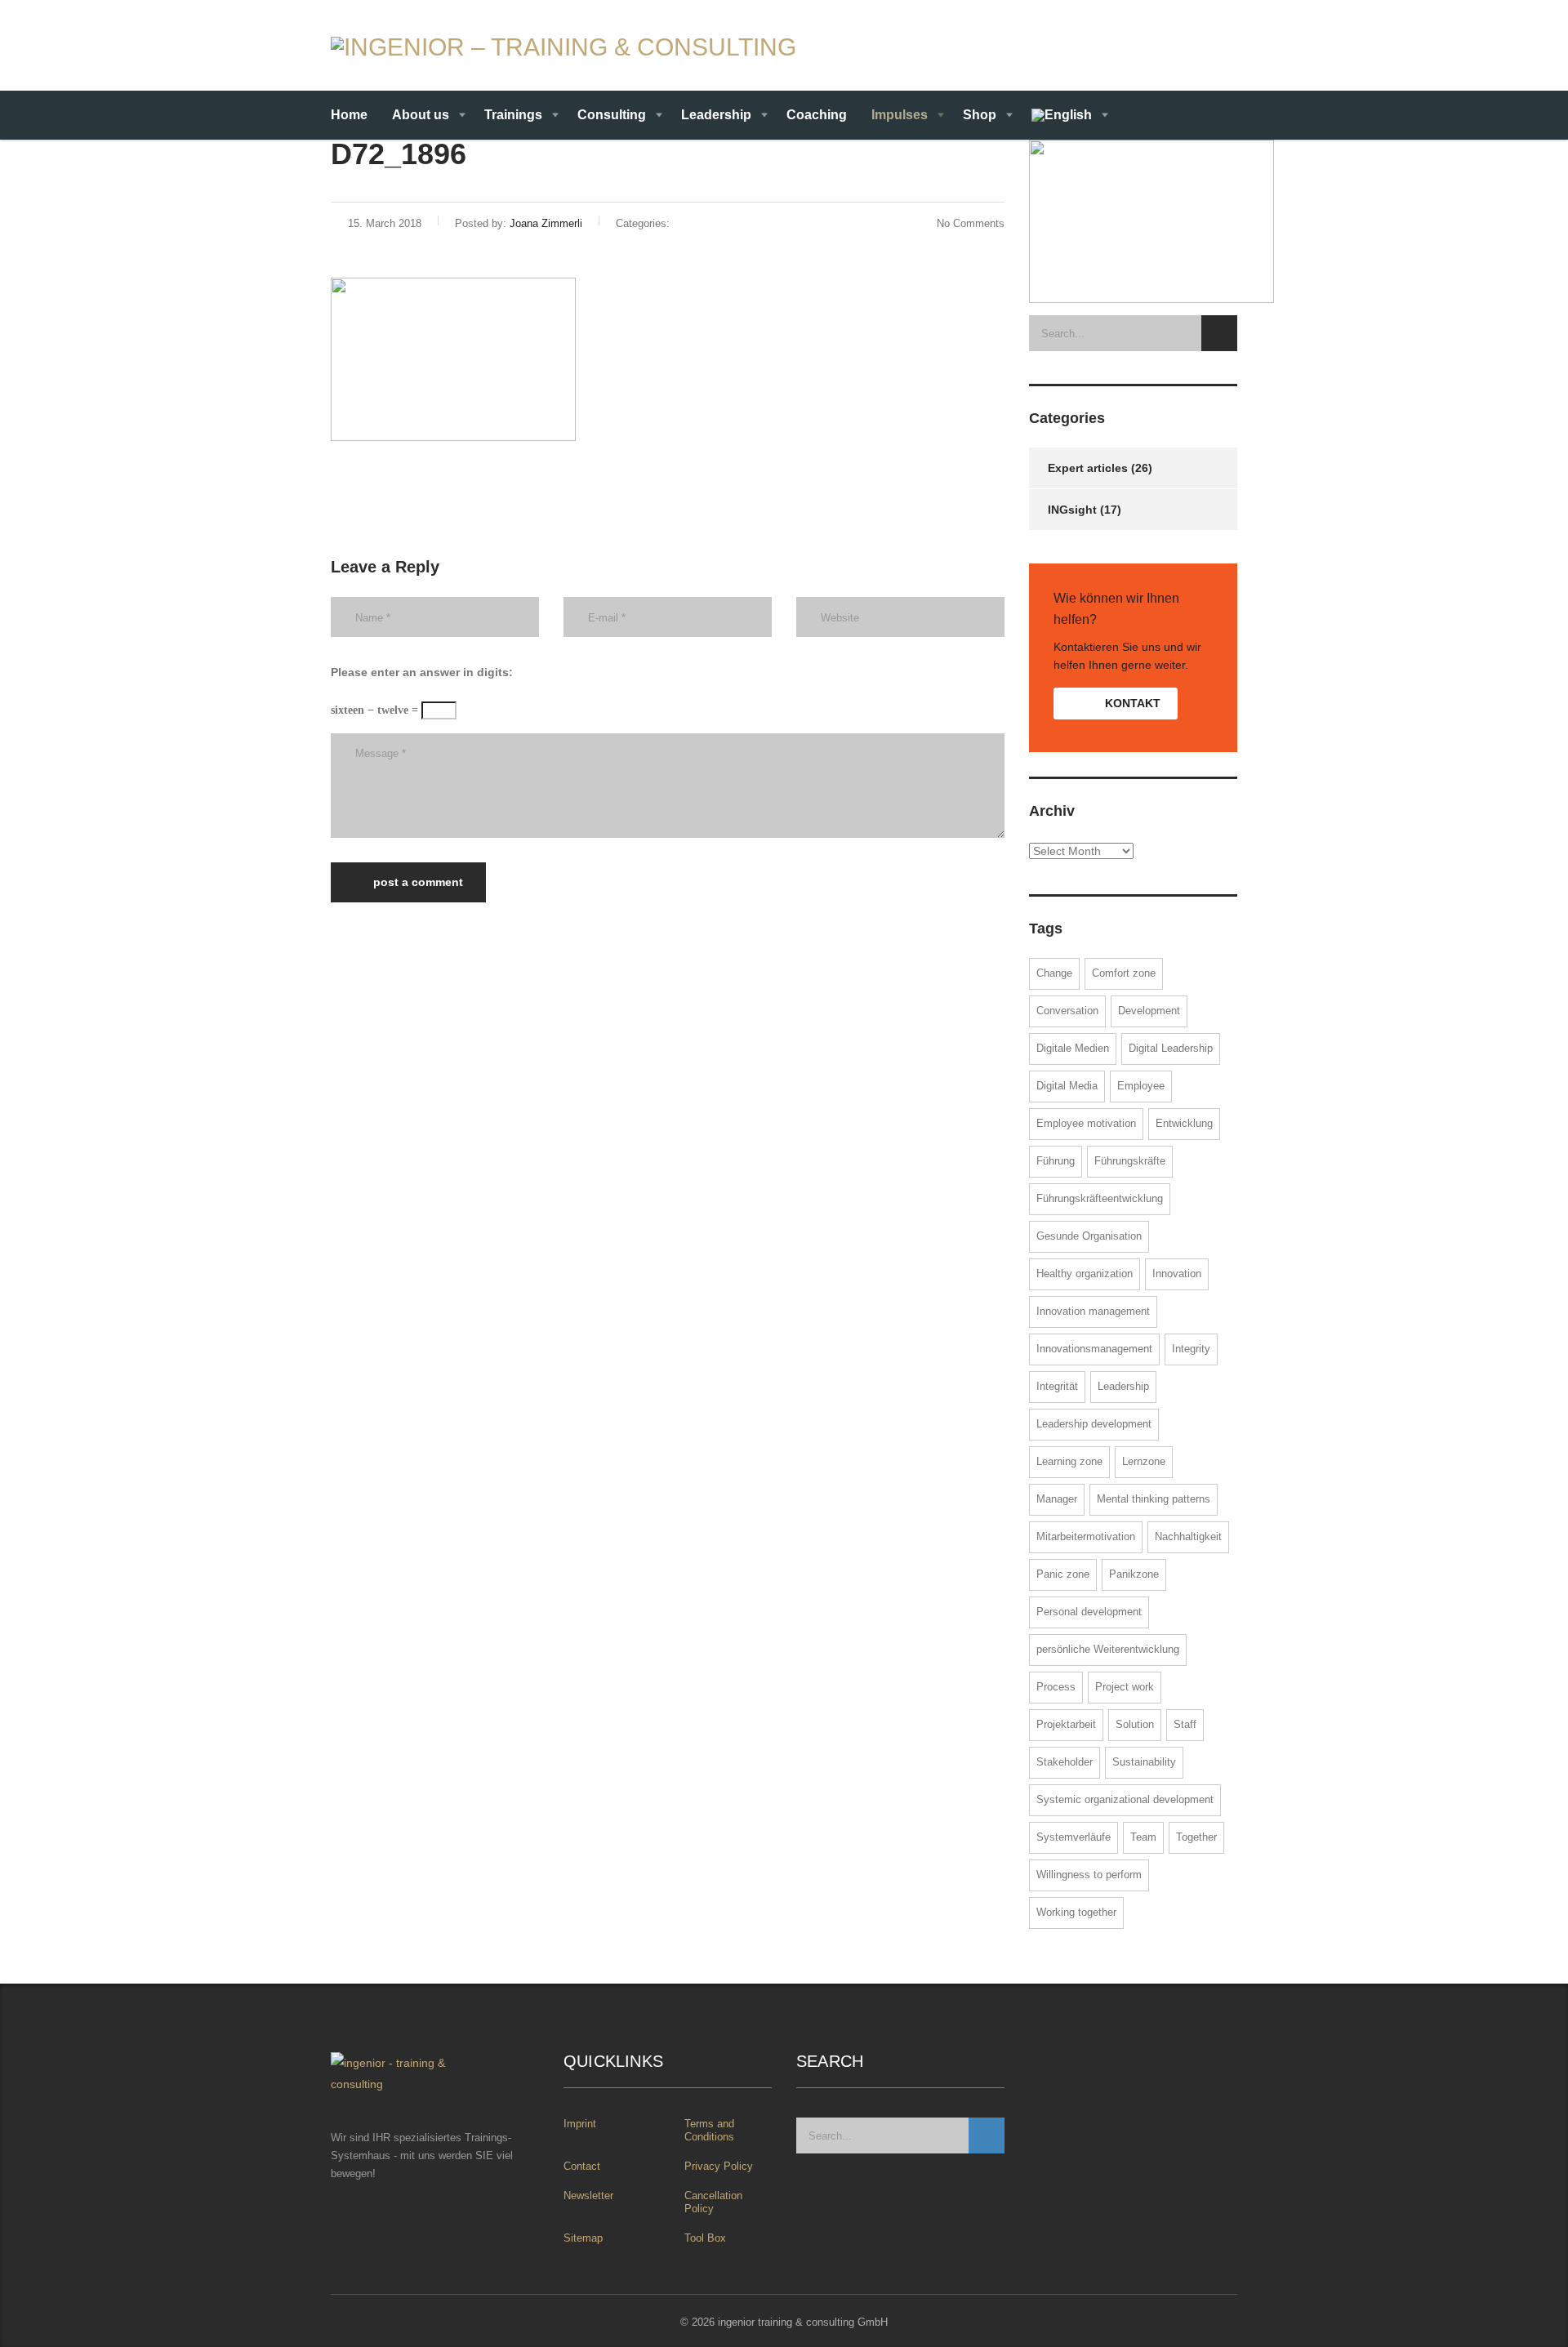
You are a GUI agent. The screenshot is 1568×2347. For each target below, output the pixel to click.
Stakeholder (1065, 1762)
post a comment (418, 882)
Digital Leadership (1171, 1048)
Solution (1135, 1724)
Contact (582, 2166)
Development (1149, 1011)
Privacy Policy (719, 2166)
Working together (1076, 1912)
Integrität (1057, 1386)
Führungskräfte (1130, 1161)
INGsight (1072, 510)
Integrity (1191, 1349)
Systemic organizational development (1125, 1799)
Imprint (580, 2124)
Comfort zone (1124, 973)
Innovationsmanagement (1094, 1349)
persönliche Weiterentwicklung (1108, 1649)
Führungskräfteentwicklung (1100, 1198)
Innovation (1177, 1274)
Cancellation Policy (713, 2202)
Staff (1185, 1724)
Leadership (716, 115)
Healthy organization (1085, 1274)
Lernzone (1144, 1461)
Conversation (1067, 1011)
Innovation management (1093, 1311)
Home (349, 115)
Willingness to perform (1089, 1875)
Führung (1056, 1161)
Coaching (817, 115)
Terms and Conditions (709, 2130)
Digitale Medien (1073, 1048)
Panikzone (1134, 1574)
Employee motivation (1086, 1123)
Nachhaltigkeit (1188, 1536)
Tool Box (705, 2238)
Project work (1125, 1687)
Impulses (900, 115)
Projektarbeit (1066, 1724)
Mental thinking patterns (1154, 1499)
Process (1056, 1687)
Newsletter (588, 2196)
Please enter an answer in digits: (422, 672)
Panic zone (1063, 1574)
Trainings (513, 115)
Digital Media (1067, 1086)
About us (421, 115)
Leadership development (1094, 1424)
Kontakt (1131, 703)
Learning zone (1069, 1461)
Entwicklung (1184, 1123)
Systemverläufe (1074, 1837)
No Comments (971, 223)
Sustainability (1144, 1762)
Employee (1141, 1086)
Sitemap (583, 2238)
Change (1054, 973)
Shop (980, 115)
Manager (1057, 1499)
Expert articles (1088, 468)
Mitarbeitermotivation (1086, 1536)
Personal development (1089, 1612)
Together (1196, 1837)
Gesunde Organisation (1089, 1236)
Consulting (612, 115)
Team (1143, 1837)
